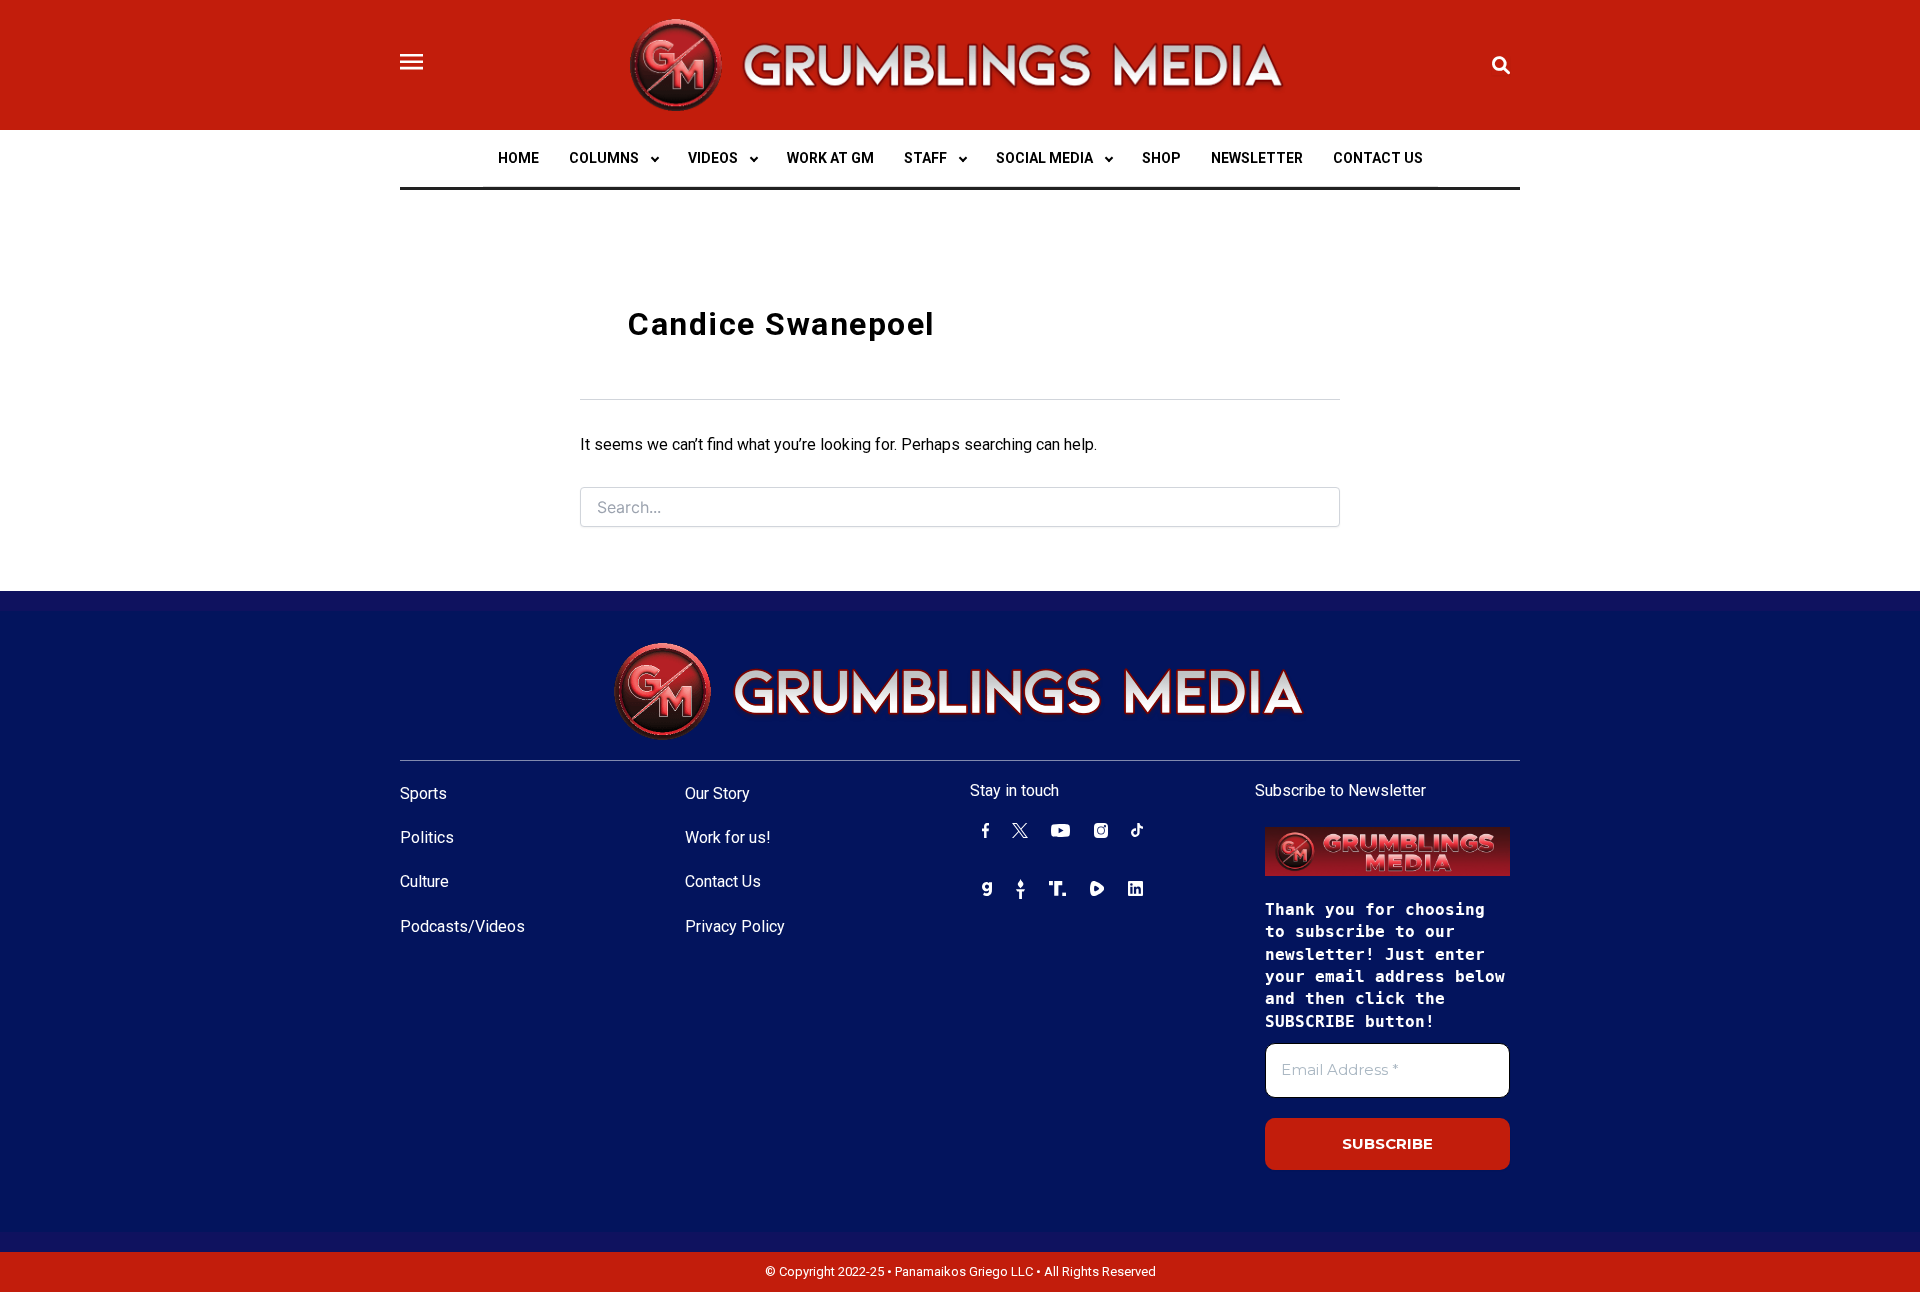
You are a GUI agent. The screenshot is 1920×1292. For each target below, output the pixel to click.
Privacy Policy (735, 926)
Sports (423, 793)
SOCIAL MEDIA (1044, 158)
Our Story (717, 793)
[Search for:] (960, 508)
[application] (654, 158)
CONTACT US (1378, 158)
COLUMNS (604, 158)
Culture (424, 881)
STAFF (925, 158)
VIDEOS (713, 158)
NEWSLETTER (1257, 158)
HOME (518, 158)
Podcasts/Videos (462, 926)
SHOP (1161, 158)
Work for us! (728, 837)
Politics (427, 837)
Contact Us (723, 881)
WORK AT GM (830, 158)
